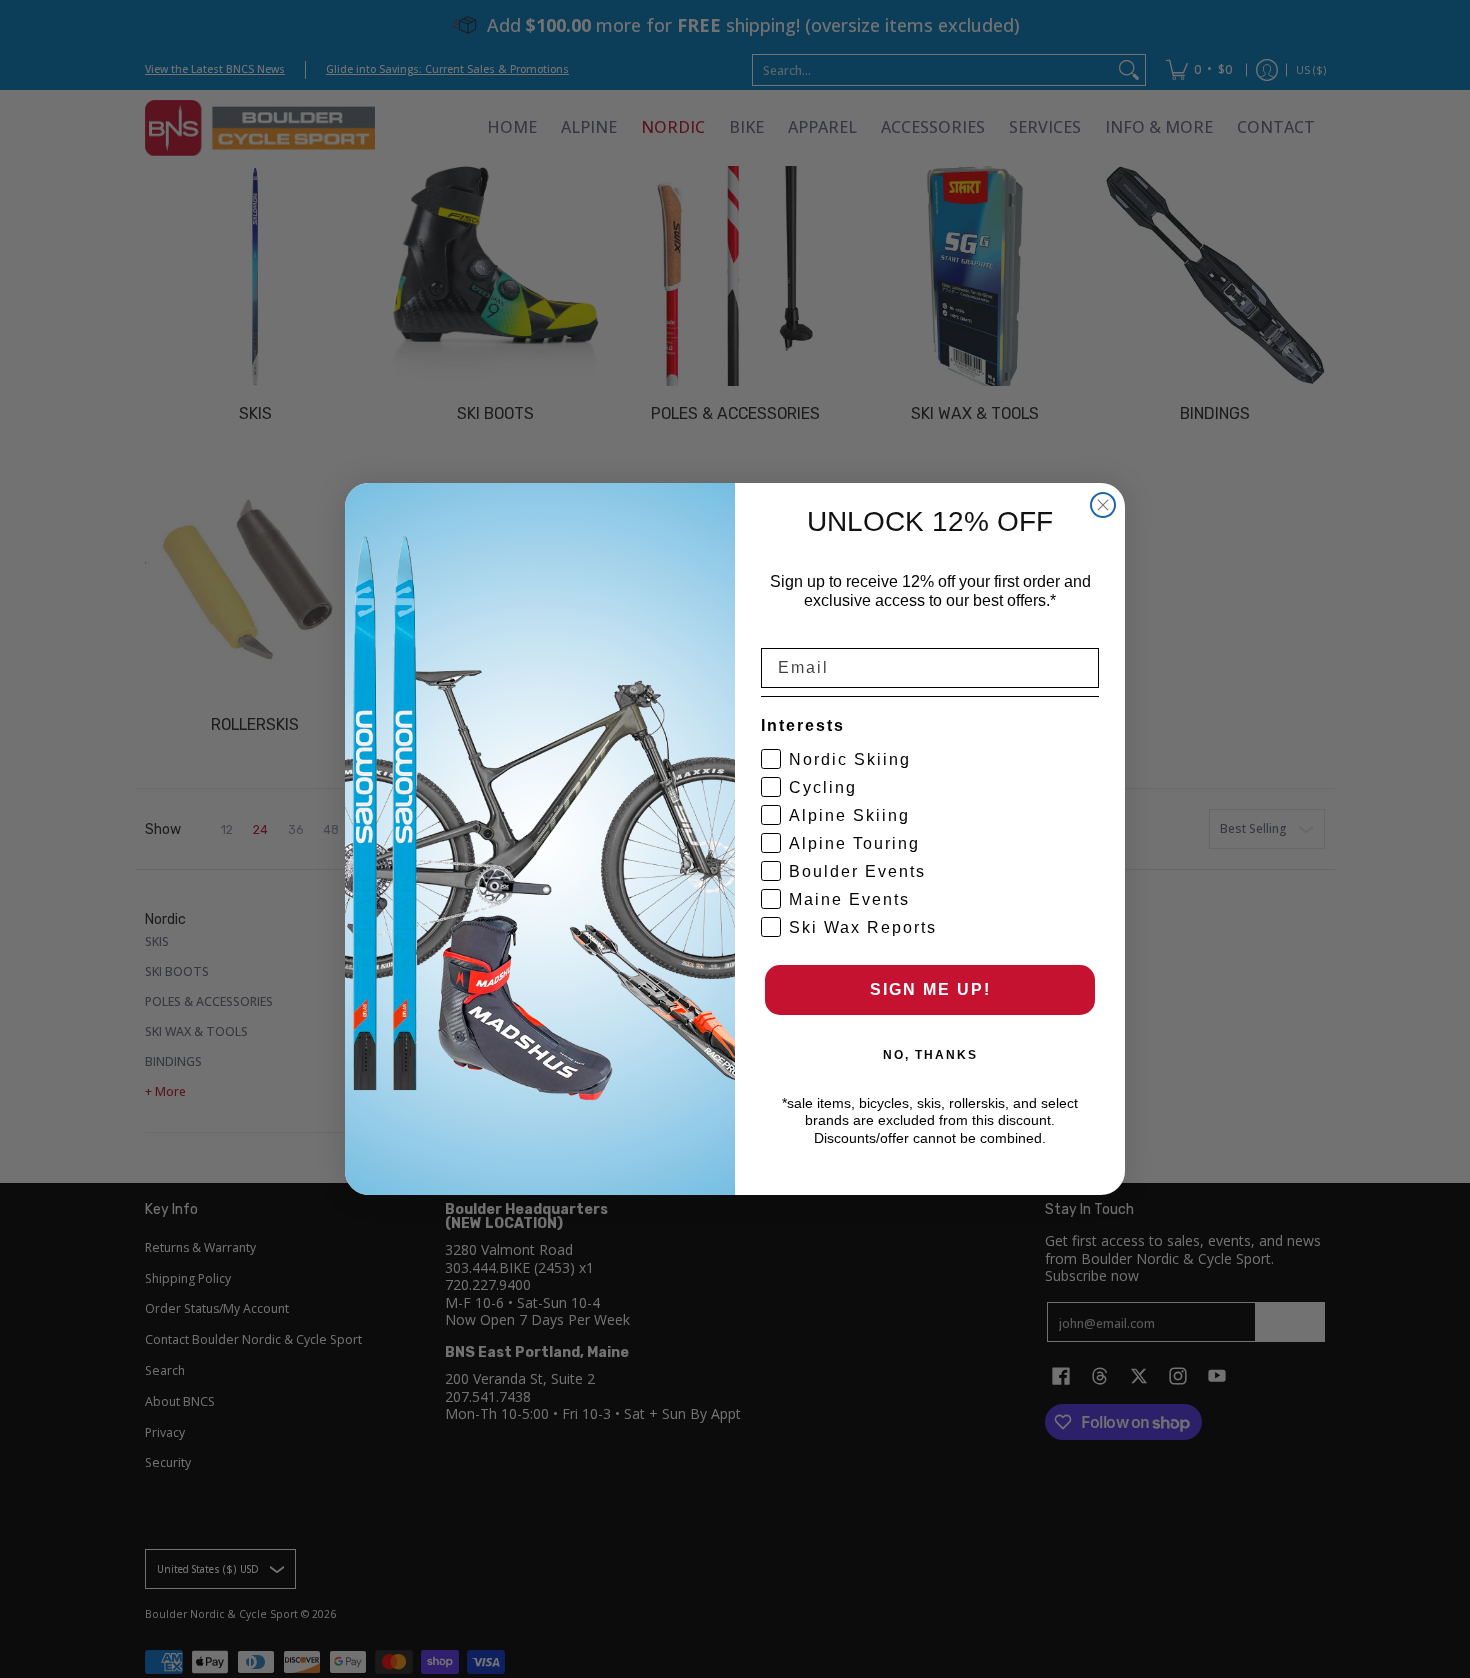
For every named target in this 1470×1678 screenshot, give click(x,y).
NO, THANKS (930, 1055)
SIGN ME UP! (930, 989)
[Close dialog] (1103, 505)
